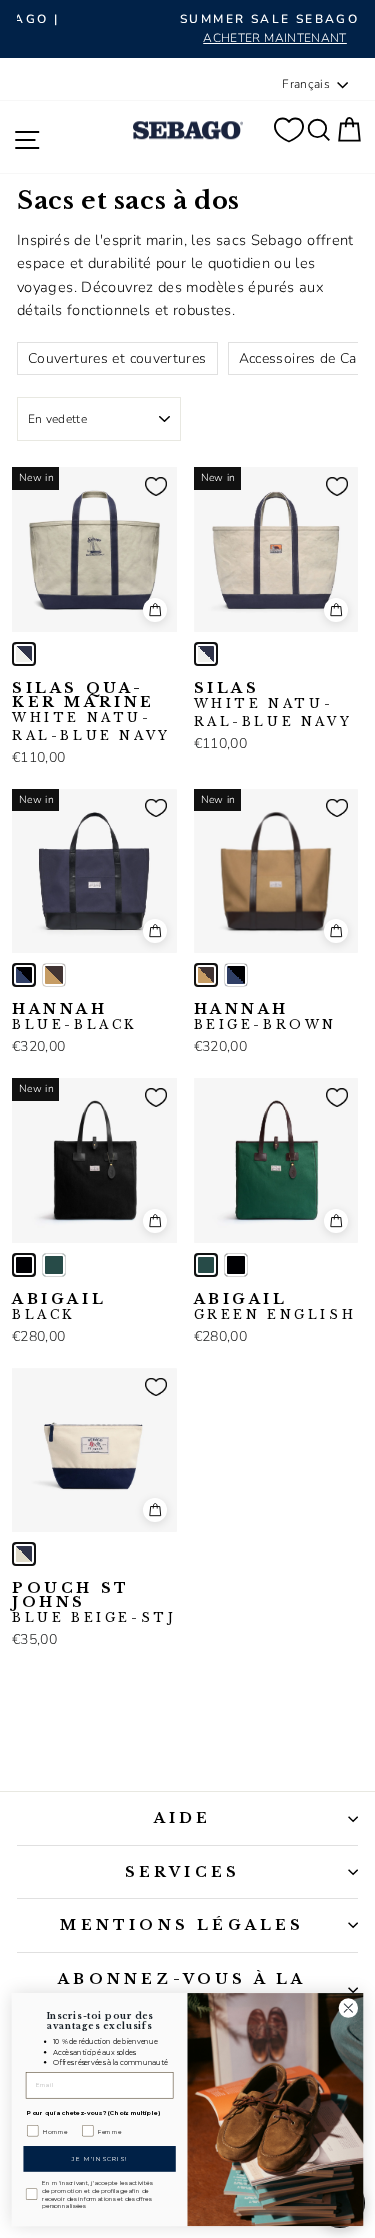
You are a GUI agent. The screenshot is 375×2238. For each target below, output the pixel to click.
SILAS (273, 705)
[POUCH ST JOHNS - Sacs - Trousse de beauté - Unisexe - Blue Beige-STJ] (24, 1554)
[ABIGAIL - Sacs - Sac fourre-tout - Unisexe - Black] (24, 1265)
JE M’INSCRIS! (99, 2159)
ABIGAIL (59, 1307)
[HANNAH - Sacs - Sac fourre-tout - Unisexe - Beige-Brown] (54, 975)
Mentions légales (182, 1925)
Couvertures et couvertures (117, 358)
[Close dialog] (348, 2008)
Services (183, 1872)
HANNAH (74, 1017)
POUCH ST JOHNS (94, 1603)
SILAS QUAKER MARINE (91, 712)
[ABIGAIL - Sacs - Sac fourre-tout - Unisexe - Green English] (54, 1265)
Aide (183, 1818)
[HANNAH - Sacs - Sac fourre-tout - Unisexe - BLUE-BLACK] (24, 975)
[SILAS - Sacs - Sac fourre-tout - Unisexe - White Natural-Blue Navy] (206, 654)
